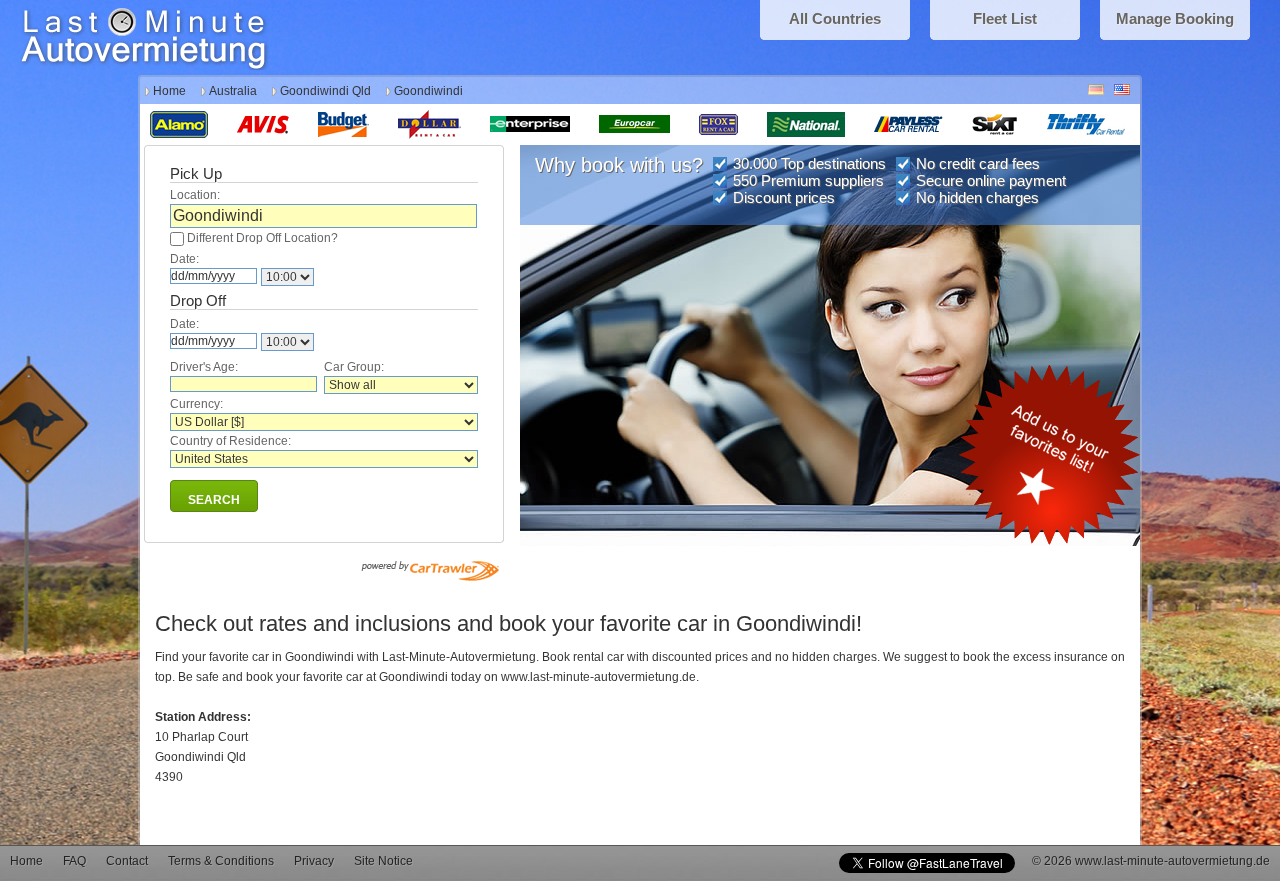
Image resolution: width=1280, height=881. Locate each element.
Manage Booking (1175, 18)
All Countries (835, 18)
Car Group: (354, 367)
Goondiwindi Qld (325, 91)
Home (169, 91)
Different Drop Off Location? (262, 238)
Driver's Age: (204, 367)
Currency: (196, 404)
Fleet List (1005, 18)
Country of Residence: (230, 441)
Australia (233, 91)
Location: (195, 195)
